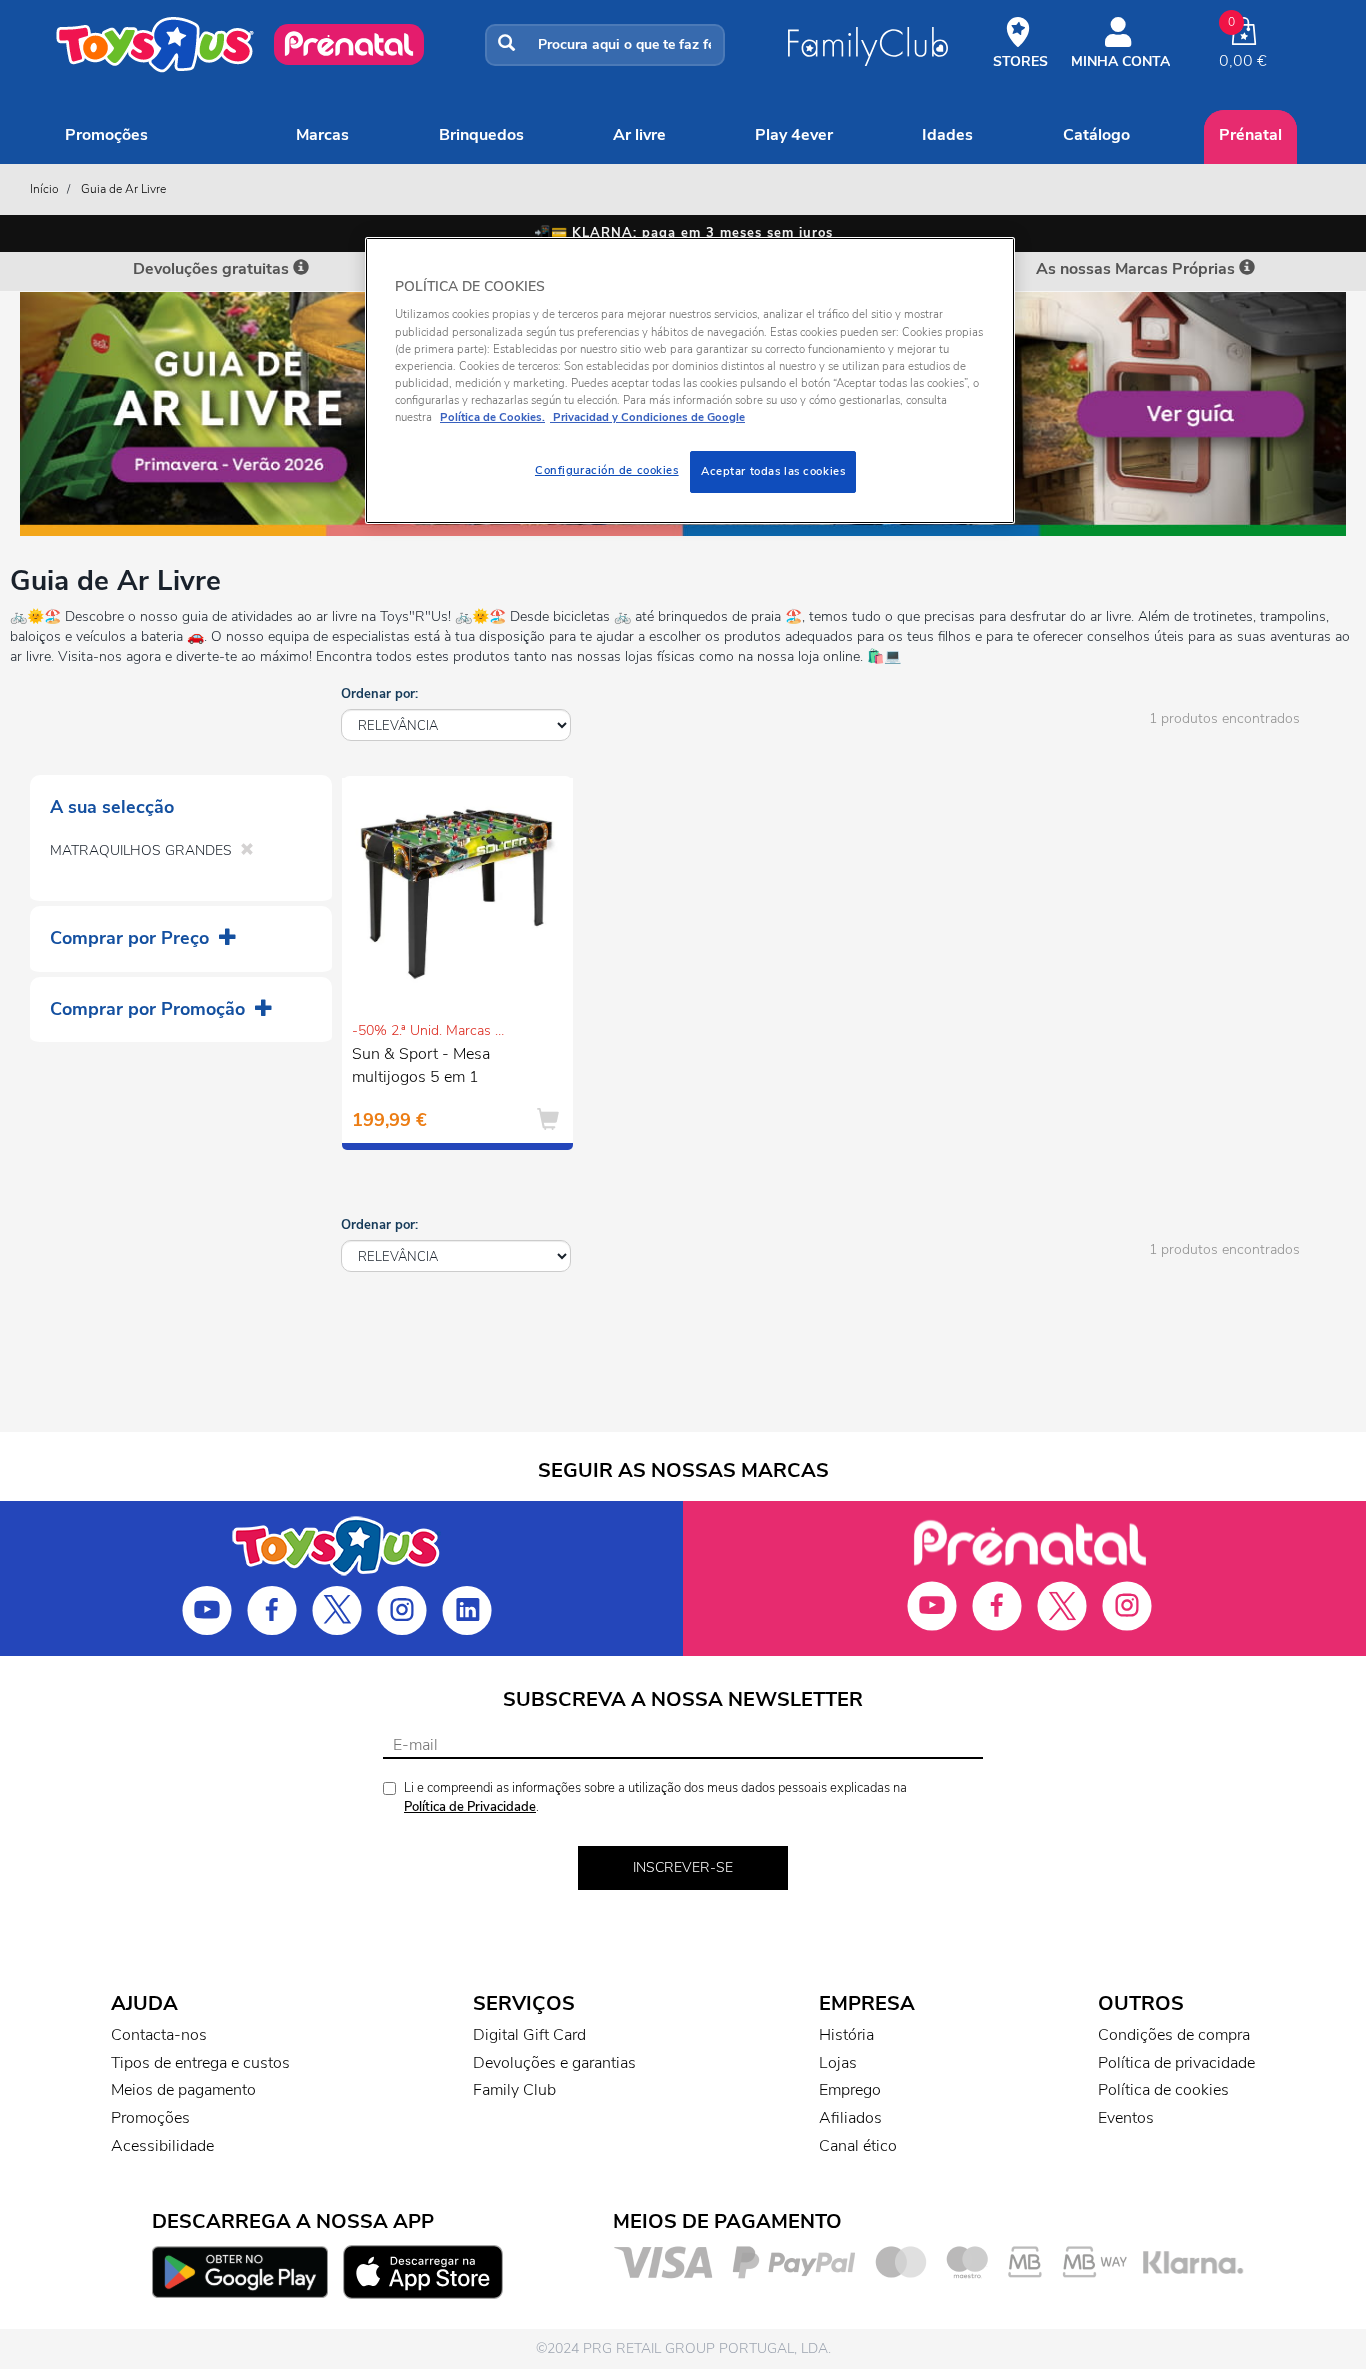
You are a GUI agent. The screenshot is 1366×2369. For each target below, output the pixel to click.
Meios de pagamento (183, 2090)
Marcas (322, 135)
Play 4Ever (794, 135)
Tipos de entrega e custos (200, 2063)
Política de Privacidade (470, 1807)
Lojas (838, 2063)
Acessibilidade (162, 2146)
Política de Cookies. (492, 417)
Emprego (850, 2090)
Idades (947, 135)
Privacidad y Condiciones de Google (647, 417)
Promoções (106, 135)
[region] (690, 380)
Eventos (1126, 2118)
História (846, 2035)
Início (44, 189)
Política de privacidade (1176, 2063)
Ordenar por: (379, 694)
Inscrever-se (683, 1867)
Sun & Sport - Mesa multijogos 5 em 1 (421, 1065)
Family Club (514, 2090)
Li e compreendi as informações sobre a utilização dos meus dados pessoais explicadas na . (655, 1797)
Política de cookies (1163, 2090)
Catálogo (1096, 135)
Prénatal (1250, 135)
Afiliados (850, 2118)
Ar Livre (639, 135)
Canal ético (858, 2146)
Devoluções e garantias (554, 2063)
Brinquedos (481, 135)
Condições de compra (1174, 2035)
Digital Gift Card (529, 2035)
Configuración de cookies (607, 470)
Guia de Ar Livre (123, 189)
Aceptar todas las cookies (773, 471)
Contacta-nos (159, 2035)
